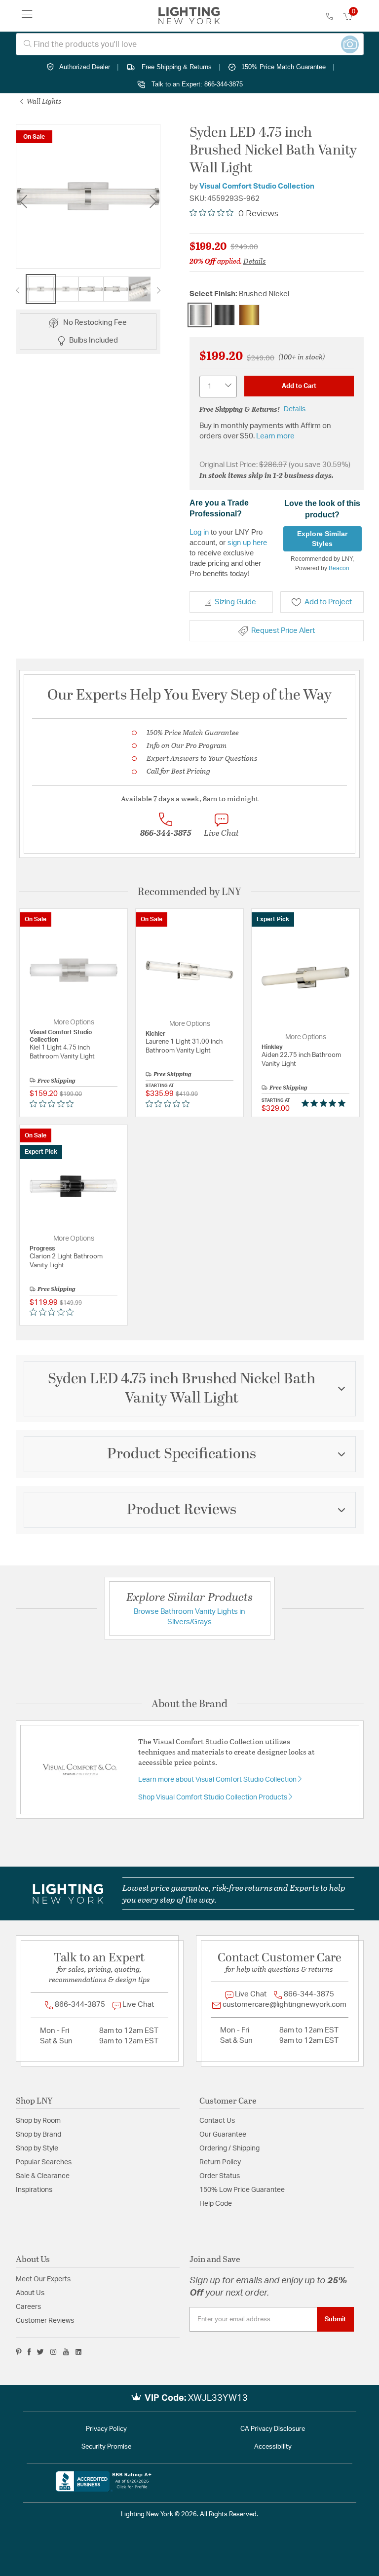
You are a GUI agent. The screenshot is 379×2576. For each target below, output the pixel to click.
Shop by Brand (38, 2135)
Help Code (216, 2204)
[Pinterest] (19, 2352)
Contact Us (217, 2121)
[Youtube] (66, 2352)
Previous (23, 202)
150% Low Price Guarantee (242, 2190)
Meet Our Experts (43, 2279)
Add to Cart (299, 386)
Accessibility (273, 2447)
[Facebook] (29, 2352)
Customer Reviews (45, 2321)
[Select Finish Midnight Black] (225, 315)
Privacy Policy (106, 2429)
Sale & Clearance (43, 2176)
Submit (335, 2319)
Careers (28, 2307)
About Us (30, 2293)
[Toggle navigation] (27, 16)
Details (255, 261)
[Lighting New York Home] (189, 16)
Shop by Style (37, 2148)
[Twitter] (40, 2352)
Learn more (275, 436)
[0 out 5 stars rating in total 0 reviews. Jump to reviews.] (54, 1103)
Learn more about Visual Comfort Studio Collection (218, 1780)
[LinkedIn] (79, 2352)
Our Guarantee (223, 2135)
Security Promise (106, 2447)
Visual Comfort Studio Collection (257, 186)
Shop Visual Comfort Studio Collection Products (213, 1797)
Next (153, 202)
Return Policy (220, 2162)
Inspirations (34, 2190)
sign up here (247, 542)
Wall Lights (43, 101)
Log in (199, 532)
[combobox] (190, 44)
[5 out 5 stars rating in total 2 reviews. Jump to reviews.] (325, 1103)
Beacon (339, 568)
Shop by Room (38, 2121)
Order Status (220, 2176)
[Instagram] (54, 2352)
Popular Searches (44, 2162)
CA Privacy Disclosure (273, 2429)
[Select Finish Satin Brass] (249, 315)
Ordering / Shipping (229, 2148)
